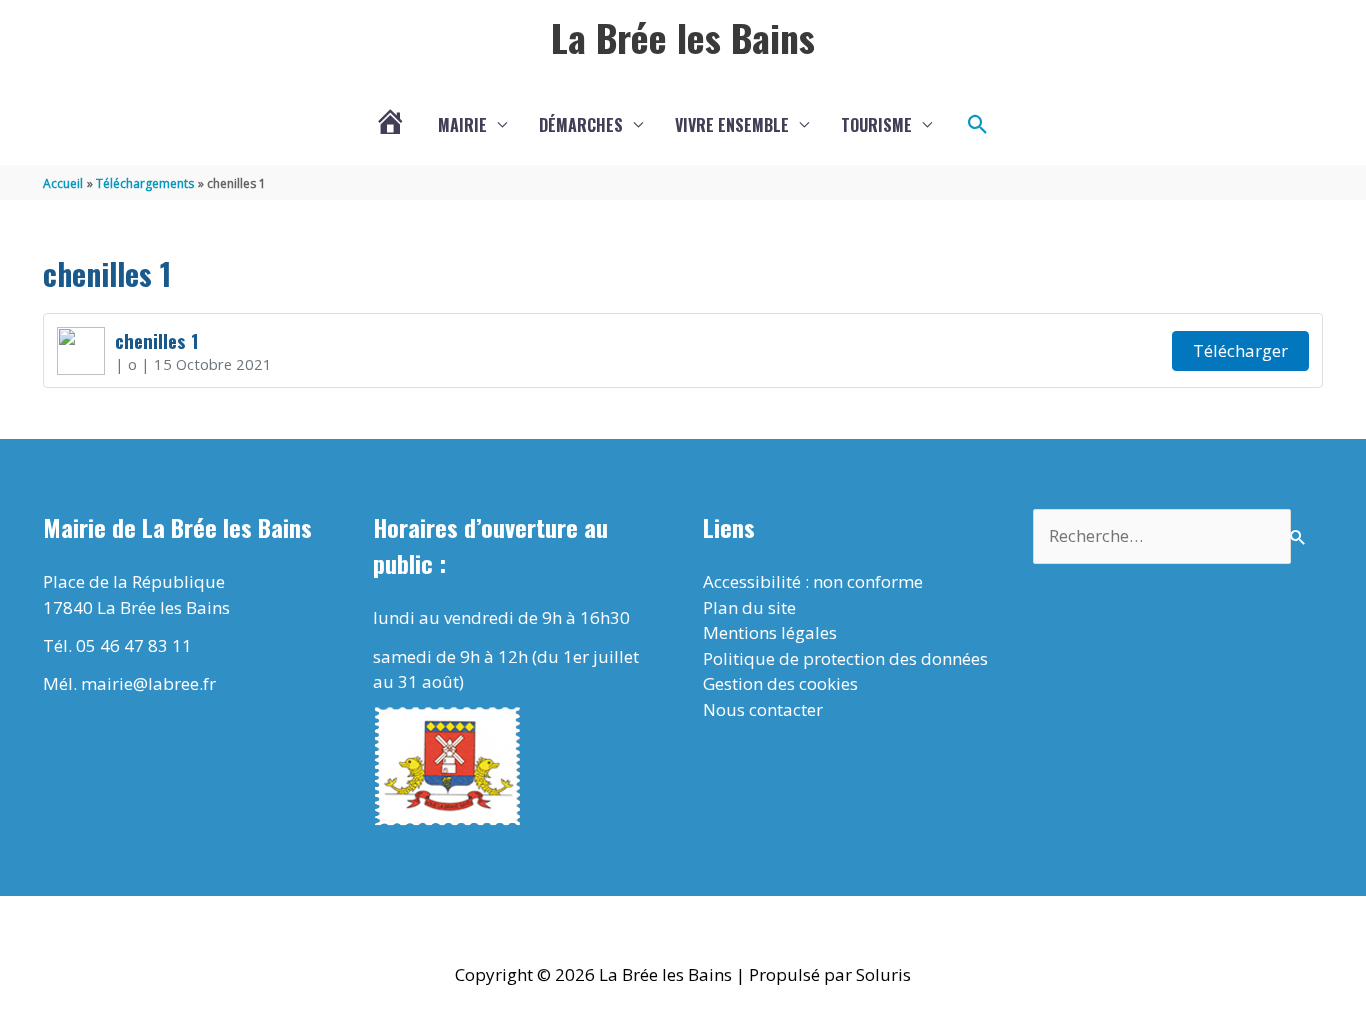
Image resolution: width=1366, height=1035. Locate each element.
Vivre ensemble (732, 125)
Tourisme (876, 125)
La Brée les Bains (683, 37)
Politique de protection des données (845, 658)
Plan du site (749, 607)
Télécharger (1240, 350)
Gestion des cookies (780, 683)
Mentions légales (770, 632)
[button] (978, 125)
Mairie (462, 125)
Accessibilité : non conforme (813, 581)
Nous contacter (763, 709)
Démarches (581, 125)
